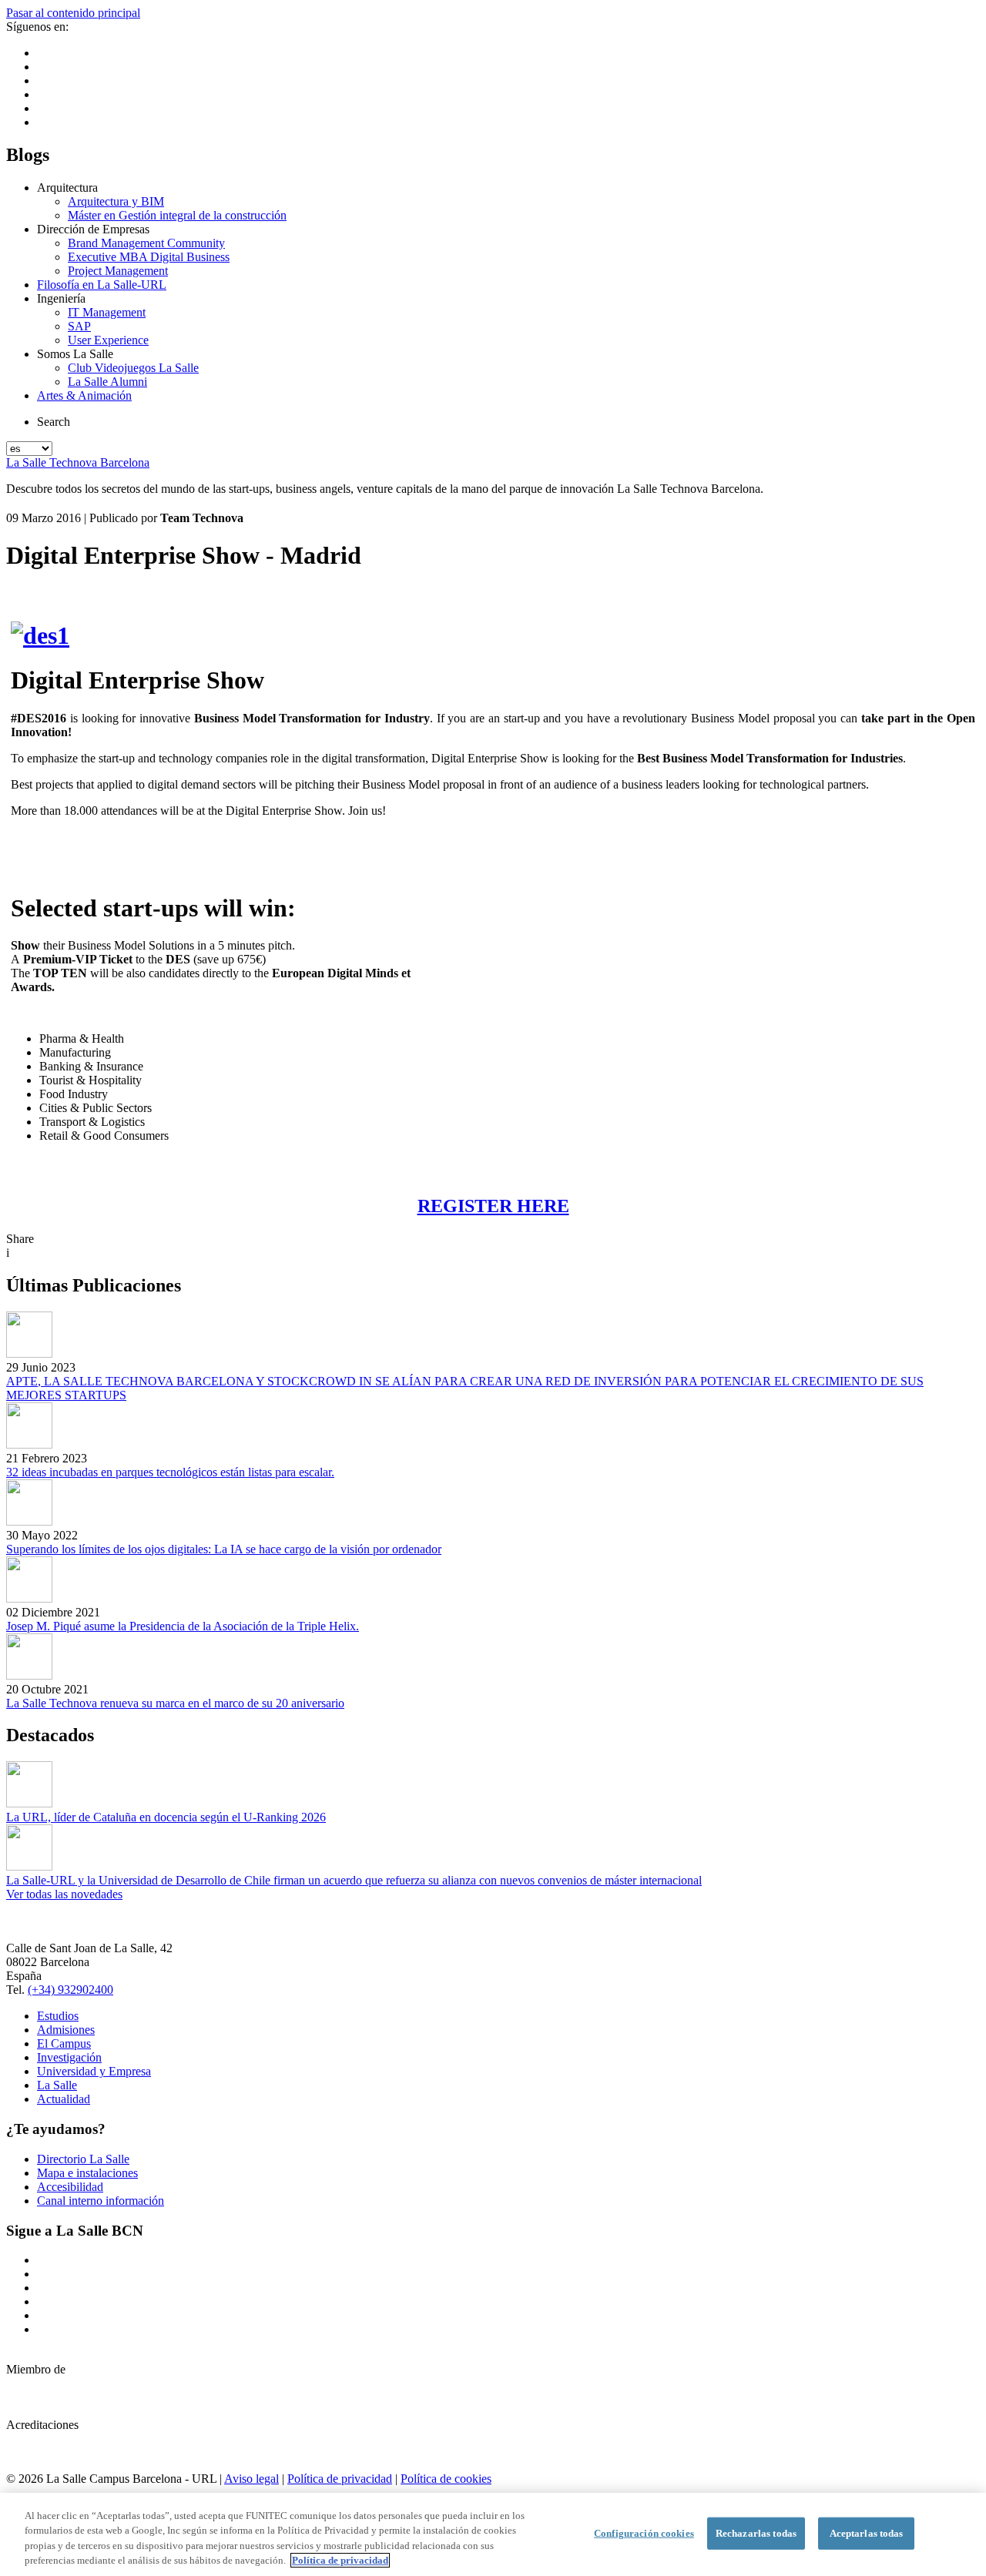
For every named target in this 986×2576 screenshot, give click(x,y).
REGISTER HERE (493, 1206)
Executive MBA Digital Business (149, 257)
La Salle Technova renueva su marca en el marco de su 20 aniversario (175, 1703)
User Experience (108, 340)
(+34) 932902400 (70, 1990)
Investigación (69, 2057)
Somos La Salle (75, 354)
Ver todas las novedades (64, 1894)
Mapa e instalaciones (87, 2173)
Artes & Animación (84, 395)
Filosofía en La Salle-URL (102, 285)
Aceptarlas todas (867, 2533)
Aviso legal (252, 2479)
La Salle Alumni (107, 382)
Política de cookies (446, 2479)
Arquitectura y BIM (116, 201)
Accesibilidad (70, 2187)
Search (54, 422)
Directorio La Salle (83, 2159)
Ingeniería (61, 298)
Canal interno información (101, 2201)
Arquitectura (67, 188)
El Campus (64, 2043)
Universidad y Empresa (94, 2071)
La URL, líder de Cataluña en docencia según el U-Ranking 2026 (166, 1817)
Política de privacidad (340, 2479)
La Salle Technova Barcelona (78, 462)
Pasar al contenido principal (73, 13)
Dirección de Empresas (93, 229)
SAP (79, 326)
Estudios (58, 2016)
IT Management (107, 312)
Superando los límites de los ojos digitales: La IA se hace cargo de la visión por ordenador (224, 1549)
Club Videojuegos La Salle (133, 368)
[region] (493, 2534)
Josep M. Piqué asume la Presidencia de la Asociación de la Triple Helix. (183, 1626)
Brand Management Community (146, 243)
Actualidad (64, 2099)
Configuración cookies (644, 2533)
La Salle (57, 2085)
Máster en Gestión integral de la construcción (177, 215)
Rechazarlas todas (756, 2533)
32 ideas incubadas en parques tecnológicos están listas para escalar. (170, 1472)
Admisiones (66, 2030)
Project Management (118, 271)
